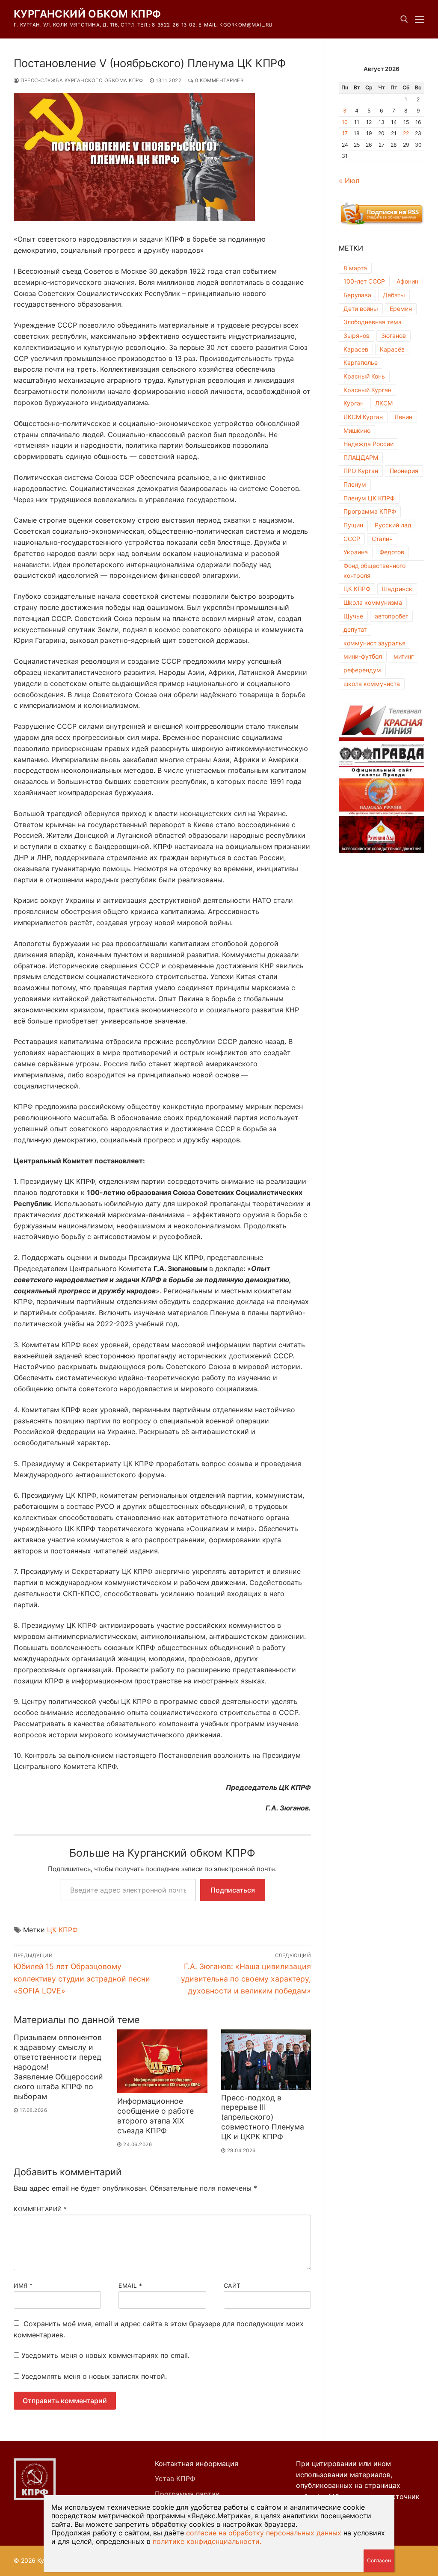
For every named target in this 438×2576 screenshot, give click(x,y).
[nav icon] (420, 19)
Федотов (392, 552)
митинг (404, 656)
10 (345, 122)
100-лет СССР (364, 281)
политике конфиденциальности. (207, 2541)
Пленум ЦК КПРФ (369, 498)
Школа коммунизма (373, 602)
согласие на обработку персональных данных (264, 2533)
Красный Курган (367, 390)
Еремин (401, 309)
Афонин (407, 281)
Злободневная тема (373, 322)
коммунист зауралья (374, 643)
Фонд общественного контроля (374, 571)
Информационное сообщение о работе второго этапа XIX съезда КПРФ (155, 2116)
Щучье (353, 616)
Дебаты (394, 295)
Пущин (353, 525)
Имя (23, 2286)
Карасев (356, 349)
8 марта (355, 268)
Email (130, 2286)
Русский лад (393, 525)
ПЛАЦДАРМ (361, 457)
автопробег (391, 616)
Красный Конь (364, 376)
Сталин (382, 539)
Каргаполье (361, 362)
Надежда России (368, 444)
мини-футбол (363, 656)
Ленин (403, 417)
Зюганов (394, 336)
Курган (354, 403)
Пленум (355, 484)
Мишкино (357, 430)
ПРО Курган (361, 471)
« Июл (349, 180)
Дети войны (361, 309)
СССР (352, 539)
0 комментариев (219, 80)
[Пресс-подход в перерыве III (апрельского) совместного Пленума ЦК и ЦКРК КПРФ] (266, 2059)
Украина (356, 552)
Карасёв (392, 349)
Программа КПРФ (370, 511)
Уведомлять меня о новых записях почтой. (94, 2376)
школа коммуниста (372, 684)
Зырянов (357, 336)
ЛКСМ (384, 403)
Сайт (232, 2286)
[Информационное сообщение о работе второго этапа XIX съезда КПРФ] (162, 2061)
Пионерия (404, 471)
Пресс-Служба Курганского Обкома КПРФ (81, 80)
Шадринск (397, 589)
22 (406, 133)
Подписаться (233, 1890)
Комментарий (40, 2209)
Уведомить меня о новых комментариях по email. (105, 2355)
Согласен (379, 2560)
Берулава (357, 295)
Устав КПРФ (175, 2478)
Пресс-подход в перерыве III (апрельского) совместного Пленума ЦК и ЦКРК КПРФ (263, 2117)
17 (345, 133)
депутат (355, 629)
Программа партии (187, 2494)
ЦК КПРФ (62, 1930)
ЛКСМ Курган (363, 417)
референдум (362, 670)
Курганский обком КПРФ (87, 14)
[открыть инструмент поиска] (404, 19)
